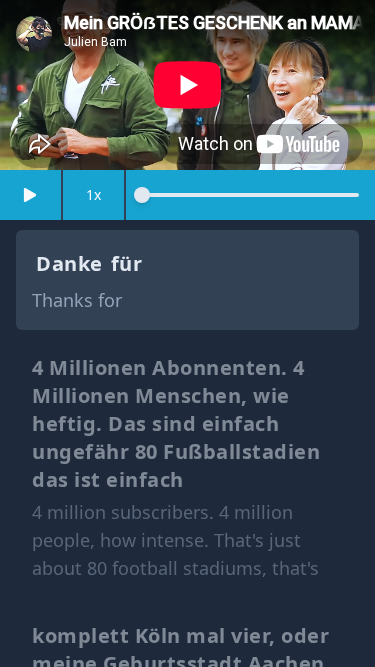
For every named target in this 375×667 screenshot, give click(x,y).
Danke (69, 263)
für (127, 263)
